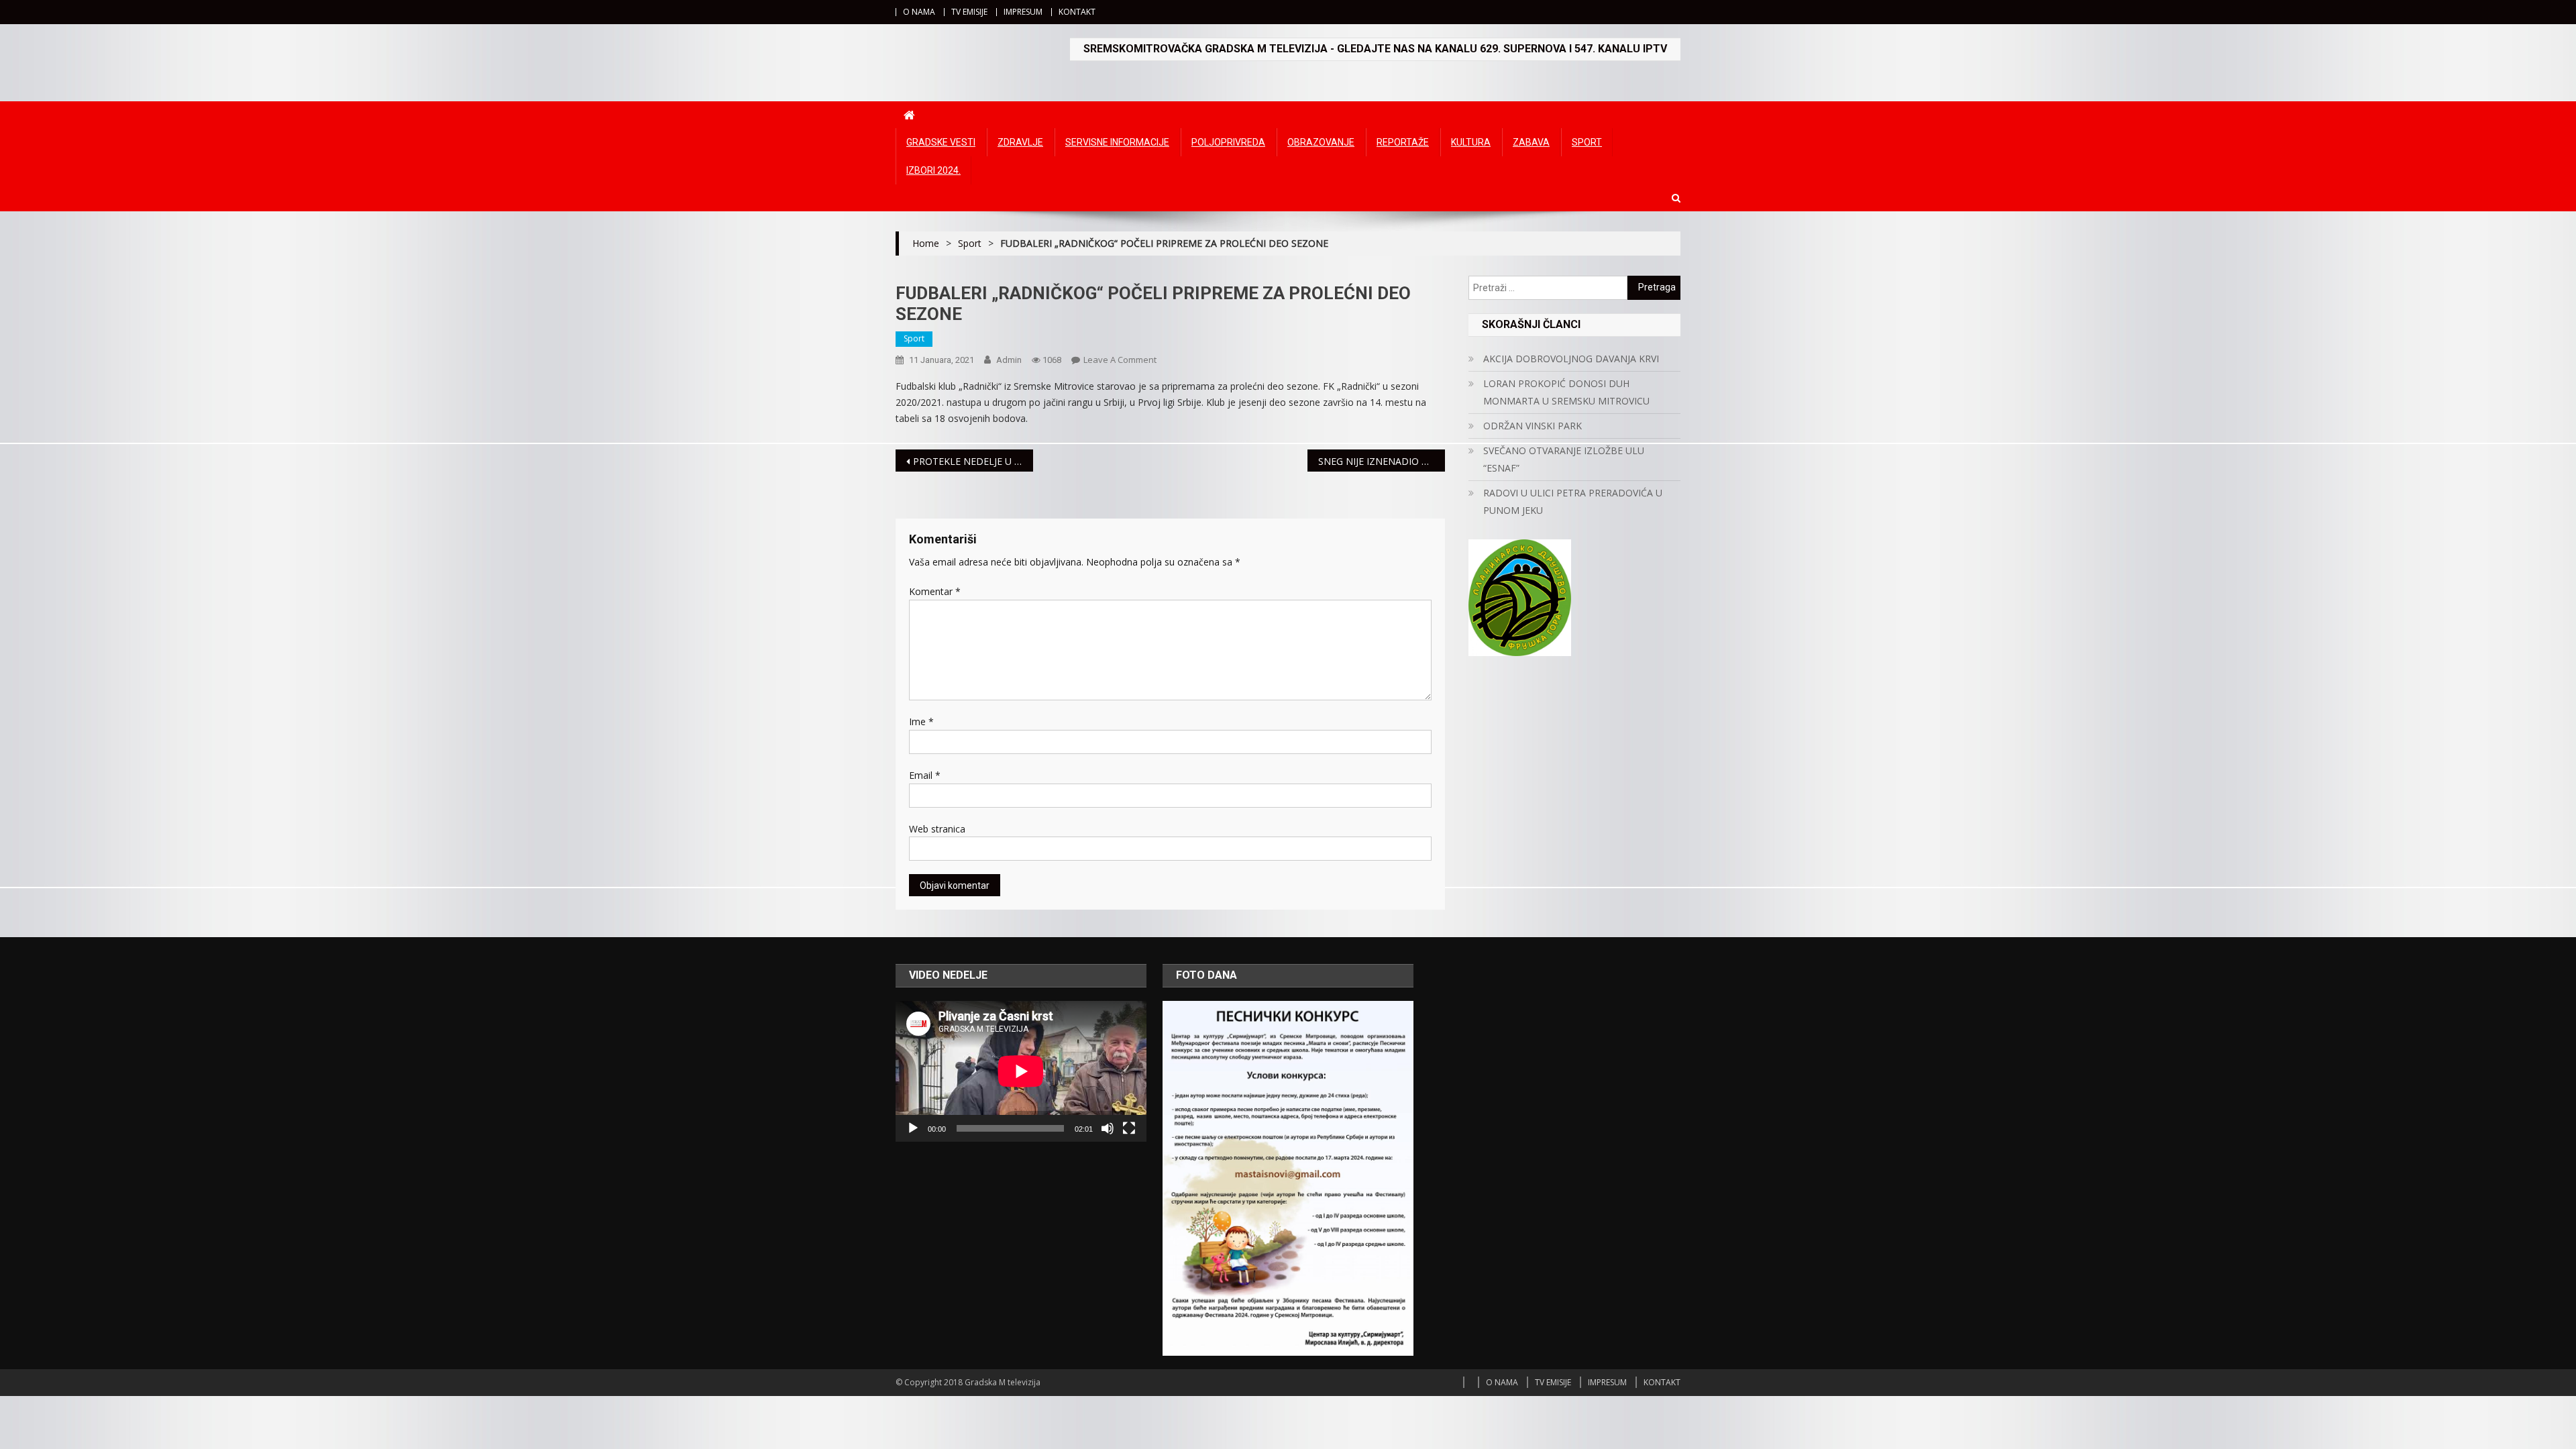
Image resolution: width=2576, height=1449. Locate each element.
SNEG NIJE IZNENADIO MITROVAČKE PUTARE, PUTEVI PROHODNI (1382, 461)
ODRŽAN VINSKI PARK (1533, 426)
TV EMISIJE (969, 12)
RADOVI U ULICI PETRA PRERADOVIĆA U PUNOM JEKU (1573, 501)
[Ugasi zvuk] (1108, 1128)
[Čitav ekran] (1129, 1128)
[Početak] (913, 1128)
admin (1009, 360)
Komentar (935, 591)
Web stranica (937, 829)
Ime (921, 721)
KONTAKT (1077, 12)
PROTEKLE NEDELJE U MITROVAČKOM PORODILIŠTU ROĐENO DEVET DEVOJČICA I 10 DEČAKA (973, 461)
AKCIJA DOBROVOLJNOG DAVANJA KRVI (1571, 359)
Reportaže (1403, 142)
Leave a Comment (1120, 360)
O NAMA (919, 12)
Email (925, 775)
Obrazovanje (1321, 142)
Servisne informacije (1117, 142)
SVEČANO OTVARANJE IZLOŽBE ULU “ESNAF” (1564, 459)
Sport (1587, 142)
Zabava (1531, 142)
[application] (1021, 1071)
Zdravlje (1020, 142)
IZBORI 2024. (933, 170)
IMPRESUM (1023, 12)
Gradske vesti (941, 142)
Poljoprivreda (1228, 142)
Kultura (1471, 142)
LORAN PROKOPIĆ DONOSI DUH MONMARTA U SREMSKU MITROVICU (1566, 392)
